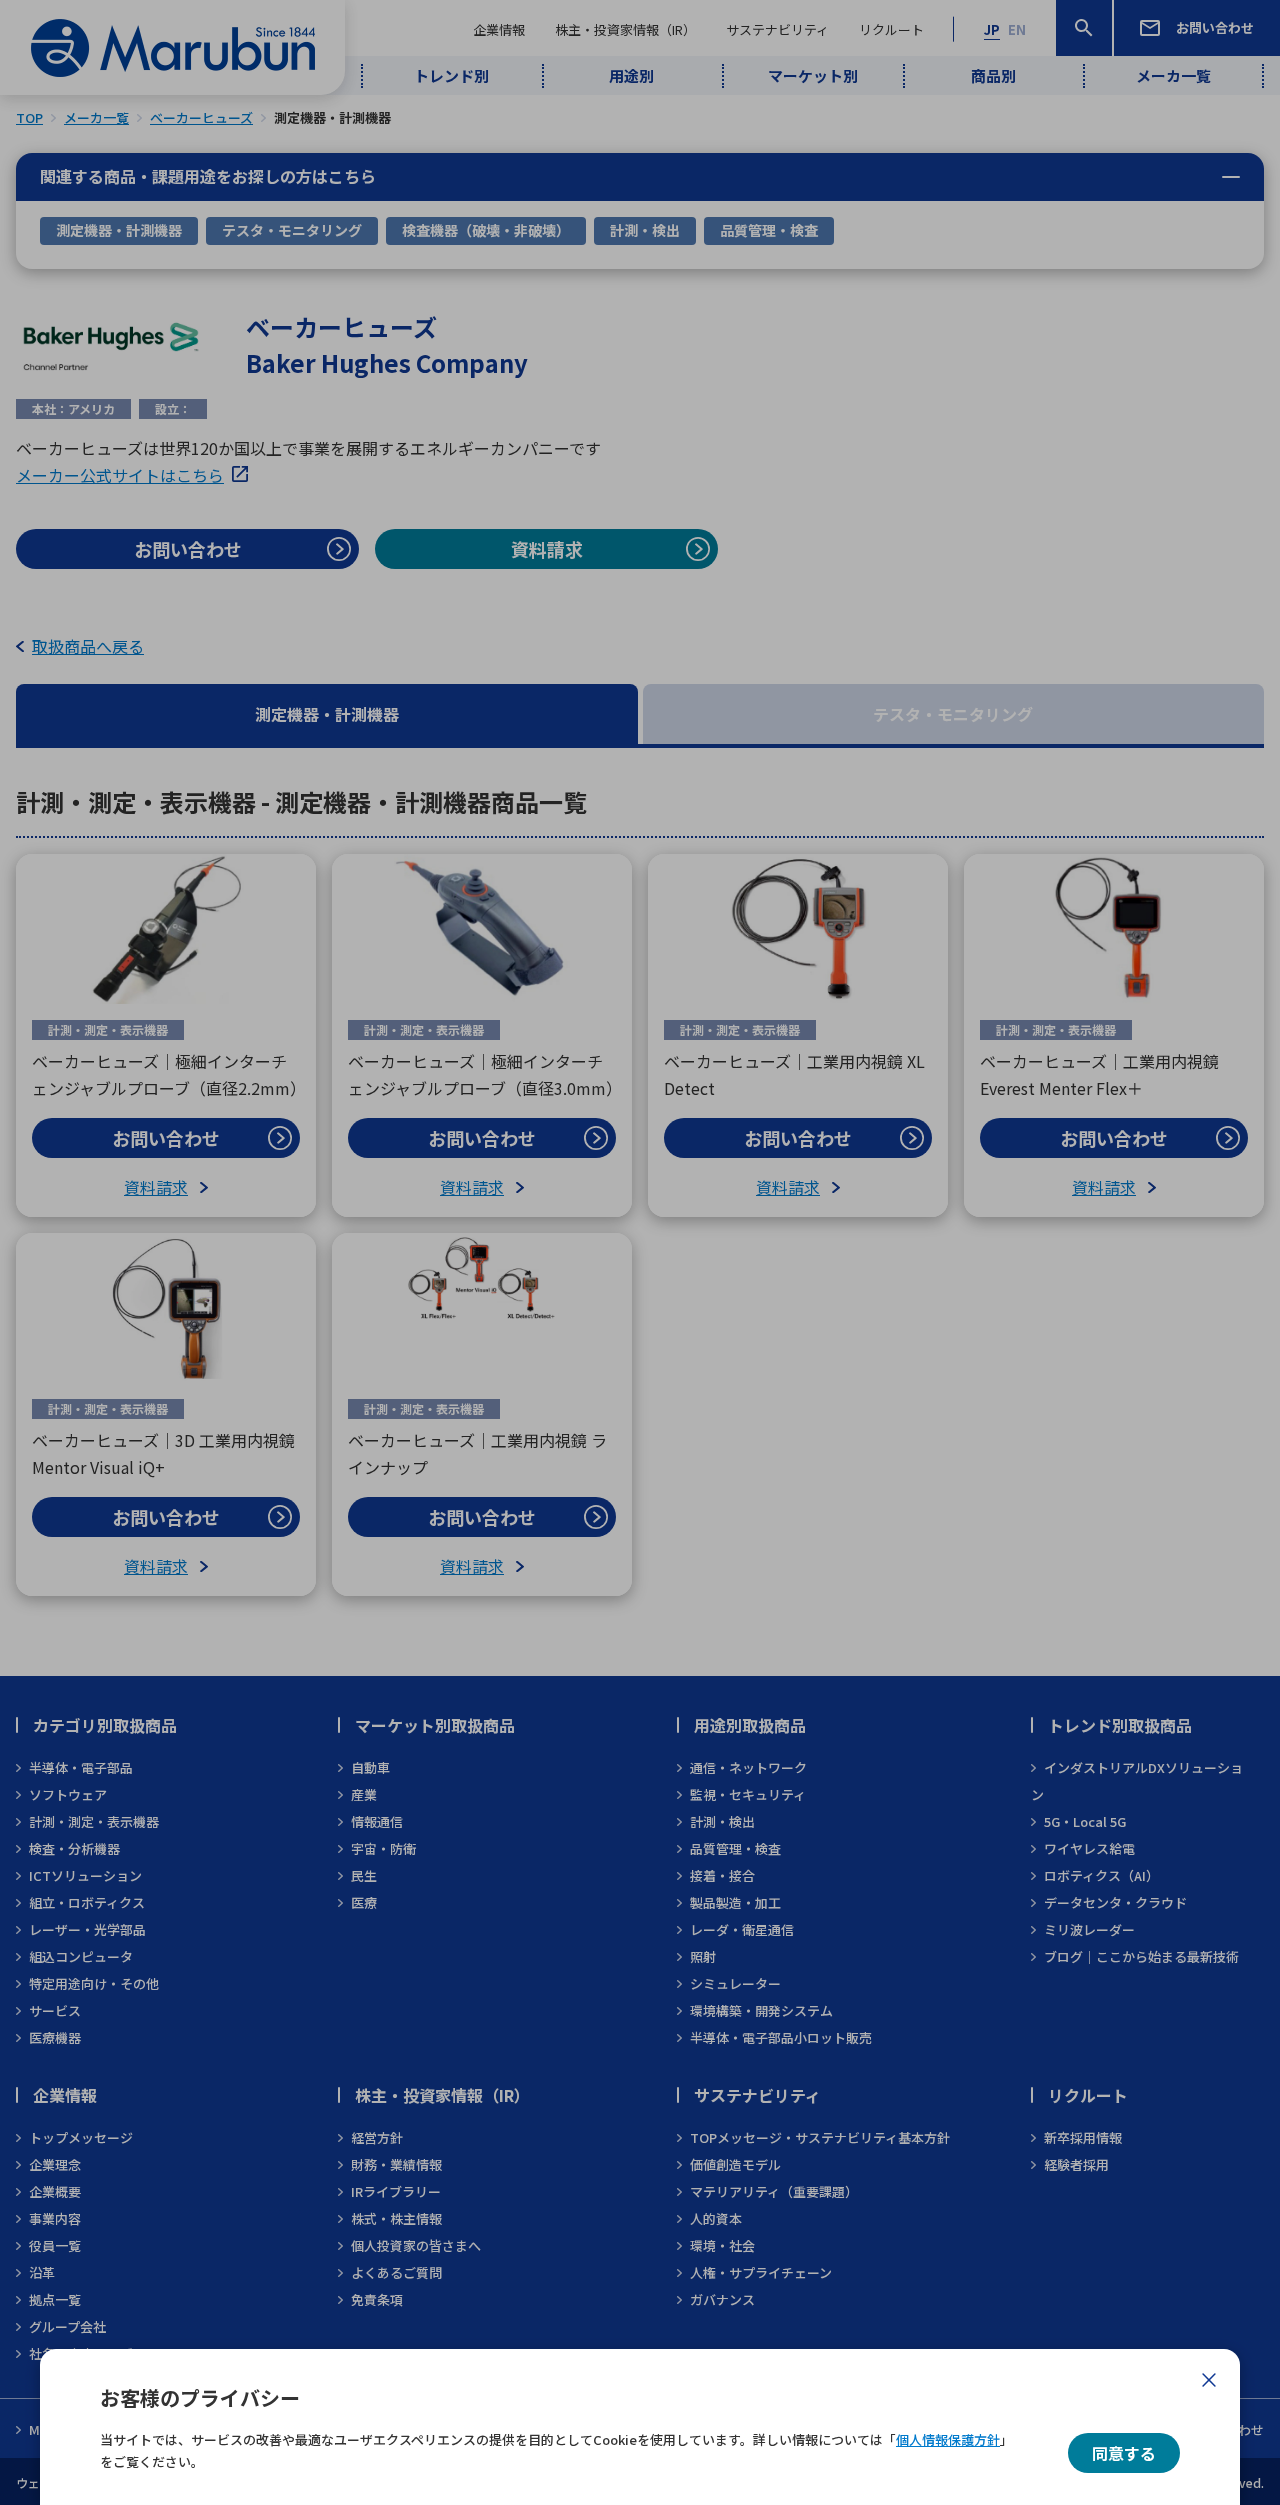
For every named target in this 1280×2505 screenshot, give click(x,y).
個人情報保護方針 (948, 2439)
